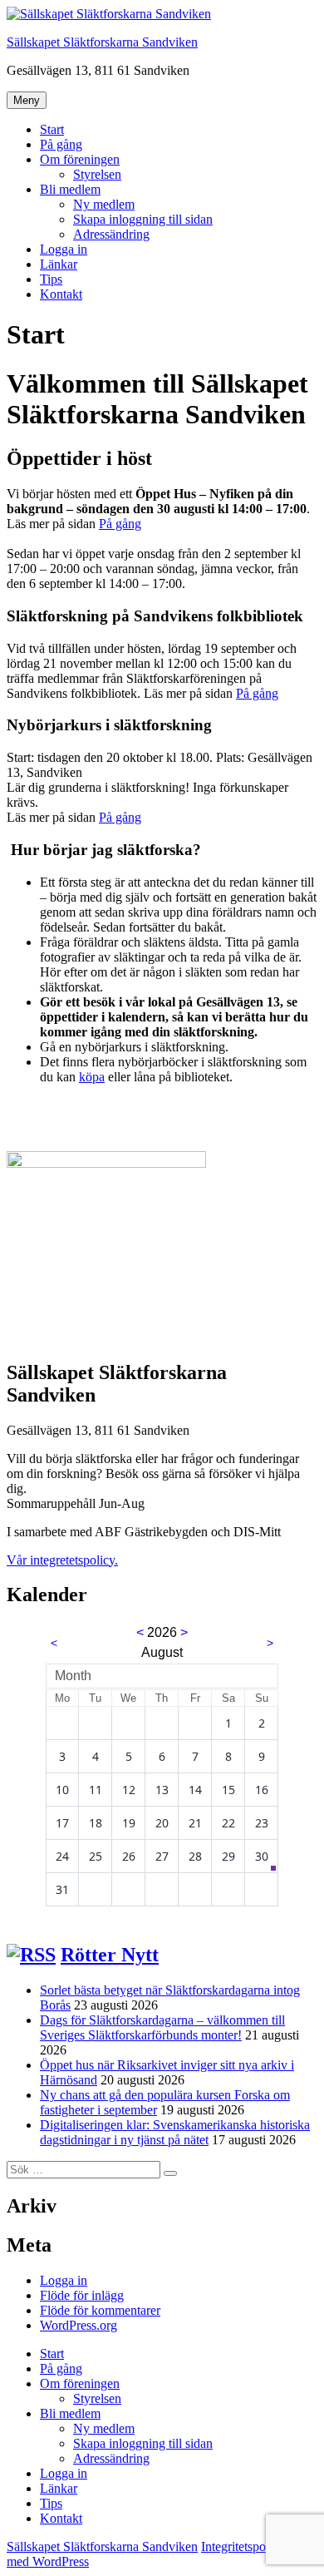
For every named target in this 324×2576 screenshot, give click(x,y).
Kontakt (61, 294)
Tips (51, 279)
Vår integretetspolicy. (62, 1560)
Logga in (64, 249)
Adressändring (111, 234)
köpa (92, 1077)
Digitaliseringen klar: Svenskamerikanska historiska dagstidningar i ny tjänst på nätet (175, 2132)
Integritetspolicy (243, 2546)
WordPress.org (79, 2325)
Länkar (59, 264)
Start (52, 129)
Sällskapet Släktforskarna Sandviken (102, 42)
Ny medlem (104, 204)
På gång (61, 144)
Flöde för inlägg (82, 2295)
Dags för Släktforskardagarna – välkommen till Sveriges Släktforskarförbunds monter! (162, 2027)
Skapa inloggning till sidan (143, 219)
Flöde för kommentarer (100, 2310)
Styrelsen (97, 174)
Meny (27, 100)
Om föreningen (80, 159)
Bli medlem (70, 189)
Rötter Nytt (110, 1955)
